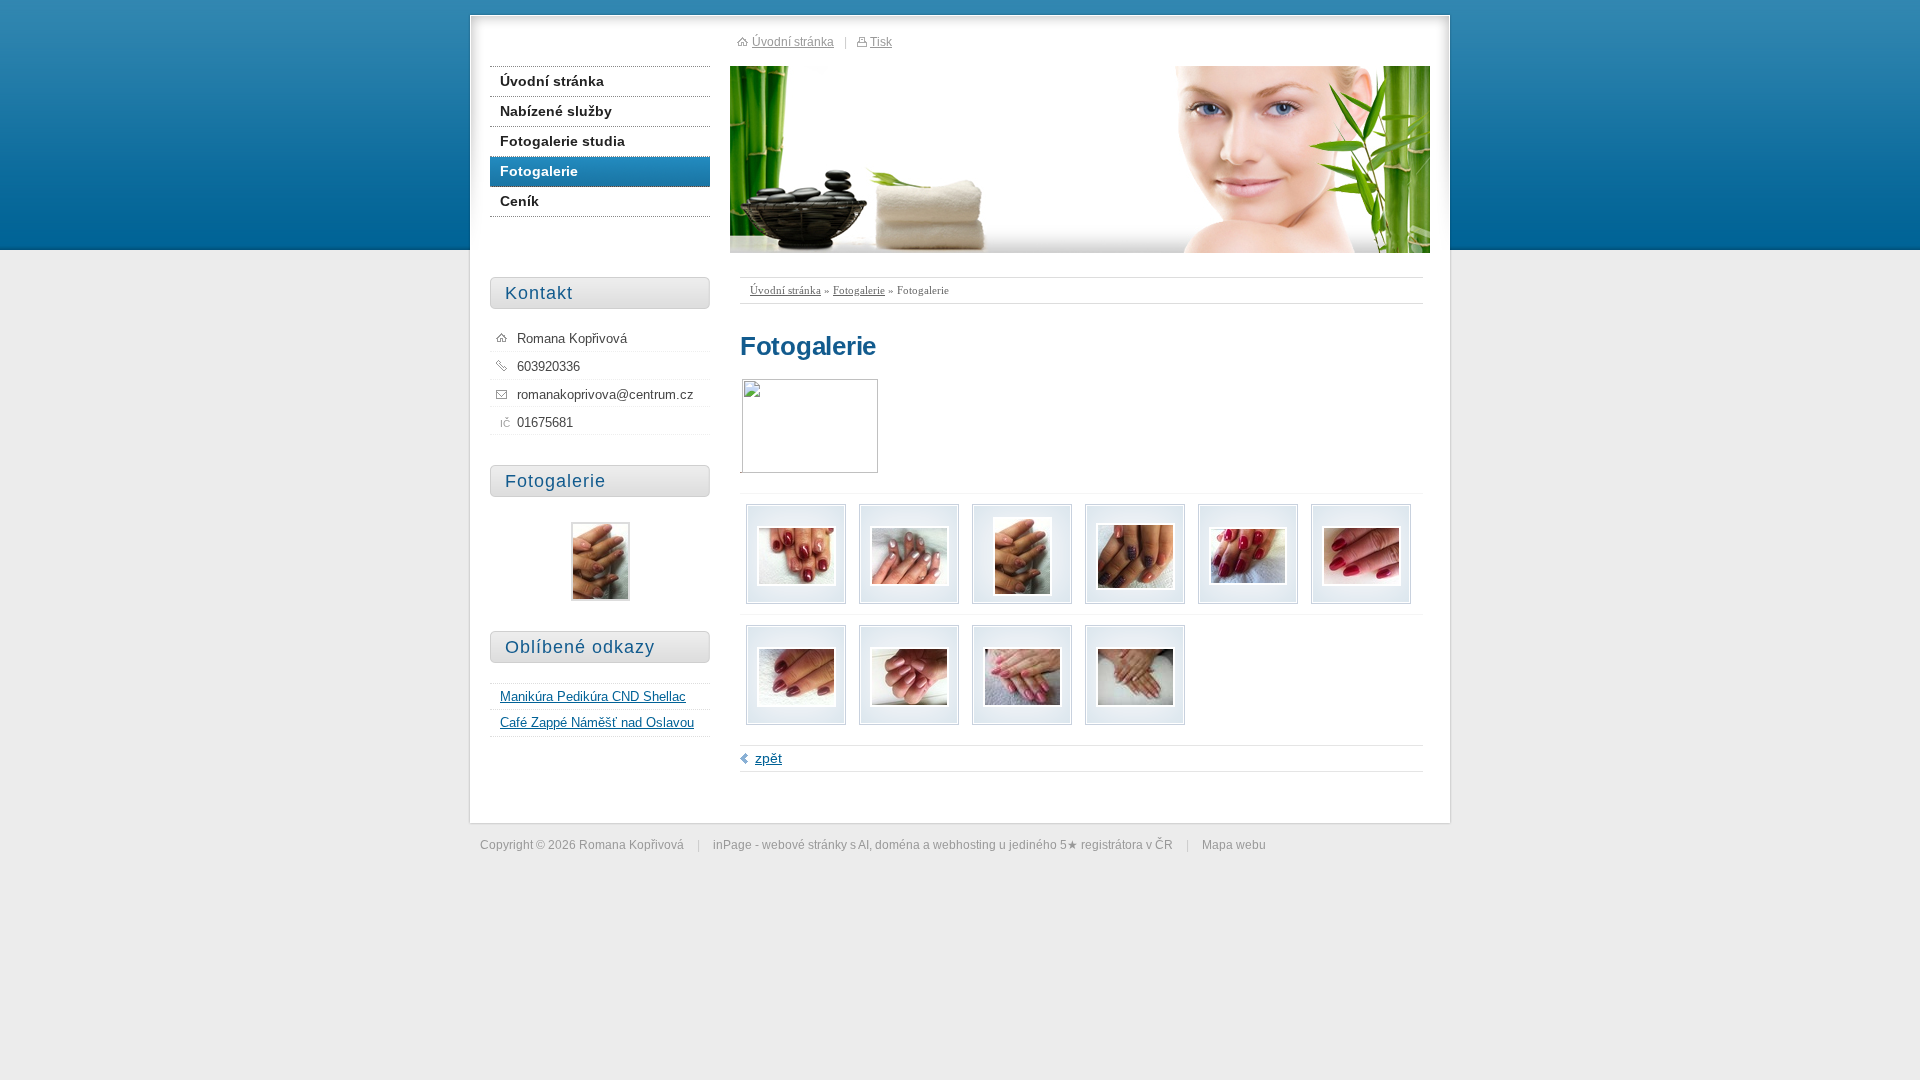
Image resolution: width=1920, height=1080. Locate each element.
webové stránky (804, 844)
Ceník (519, 201)
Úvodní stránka (785, 290)
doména (897, 844)
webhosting (964, 844)
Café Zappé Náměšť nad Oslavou (597, 722)
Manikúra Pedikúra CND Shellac (593, 696)
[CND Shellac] (796, 581)
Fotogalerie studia (562, 141)
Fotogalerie (859, 290)
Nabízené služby (556, 111)
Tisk (881, 41)
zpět (768, 758)
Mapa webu (1234, 844)
